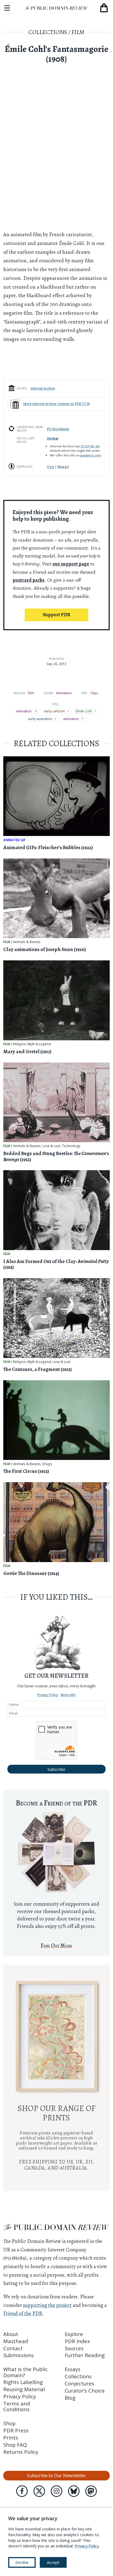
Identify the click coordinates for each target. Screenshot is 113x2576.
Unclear (53, 438)
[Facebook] (22, 2491)
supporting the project (47, 2305)
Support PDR (56, 615)
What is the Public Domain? (26, 2372)
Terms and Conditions (17, 2406)
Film (78, 32)
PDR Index (77, 2341)
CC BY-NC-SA (90, 446)
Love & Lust (51, 1146)
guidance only (91, 455)
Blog (70, 2398)
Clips (94, 693)
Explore (74, 2334)
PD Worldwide (58, 429)
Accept (53, 2562)
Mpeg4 (63, 467)
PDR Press (16, 2430)
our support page (71, 564)
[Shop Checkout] (104, 8)
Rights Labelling (23, 2382)
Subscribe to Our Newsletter (56, 2475)
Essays (73, 2369)
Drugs (47, 1464)
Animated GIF (14, 840)
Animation (64, 693)
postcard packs (29, 580)
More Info (68, 1695)
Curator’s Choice (85, 2390)
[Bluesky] (74, 2491)
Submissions (19, 2355)
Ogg (50, 467)
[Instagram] (56, 2491)
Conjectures (79, 2383)
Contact (13, 2348)
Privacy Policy (48, 1695)
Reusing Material (24, 2389)
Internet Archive (43, 388)
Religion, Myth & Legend (32, 1044)
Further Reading (85, 2355)
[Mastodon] (91, 2491)
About (11, 2334)
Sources (74, 2348)
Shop (9, 2423)
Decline (22, 2562)
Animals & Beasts (27, 942)
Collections (48, 32)
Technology (71, 1146)
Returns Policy (21, 2452)
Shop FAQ (15, 2445)
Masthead (16, 2341)
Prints (11, 2437)
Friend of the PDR (23, 2313)
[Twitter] (39, 2491)
